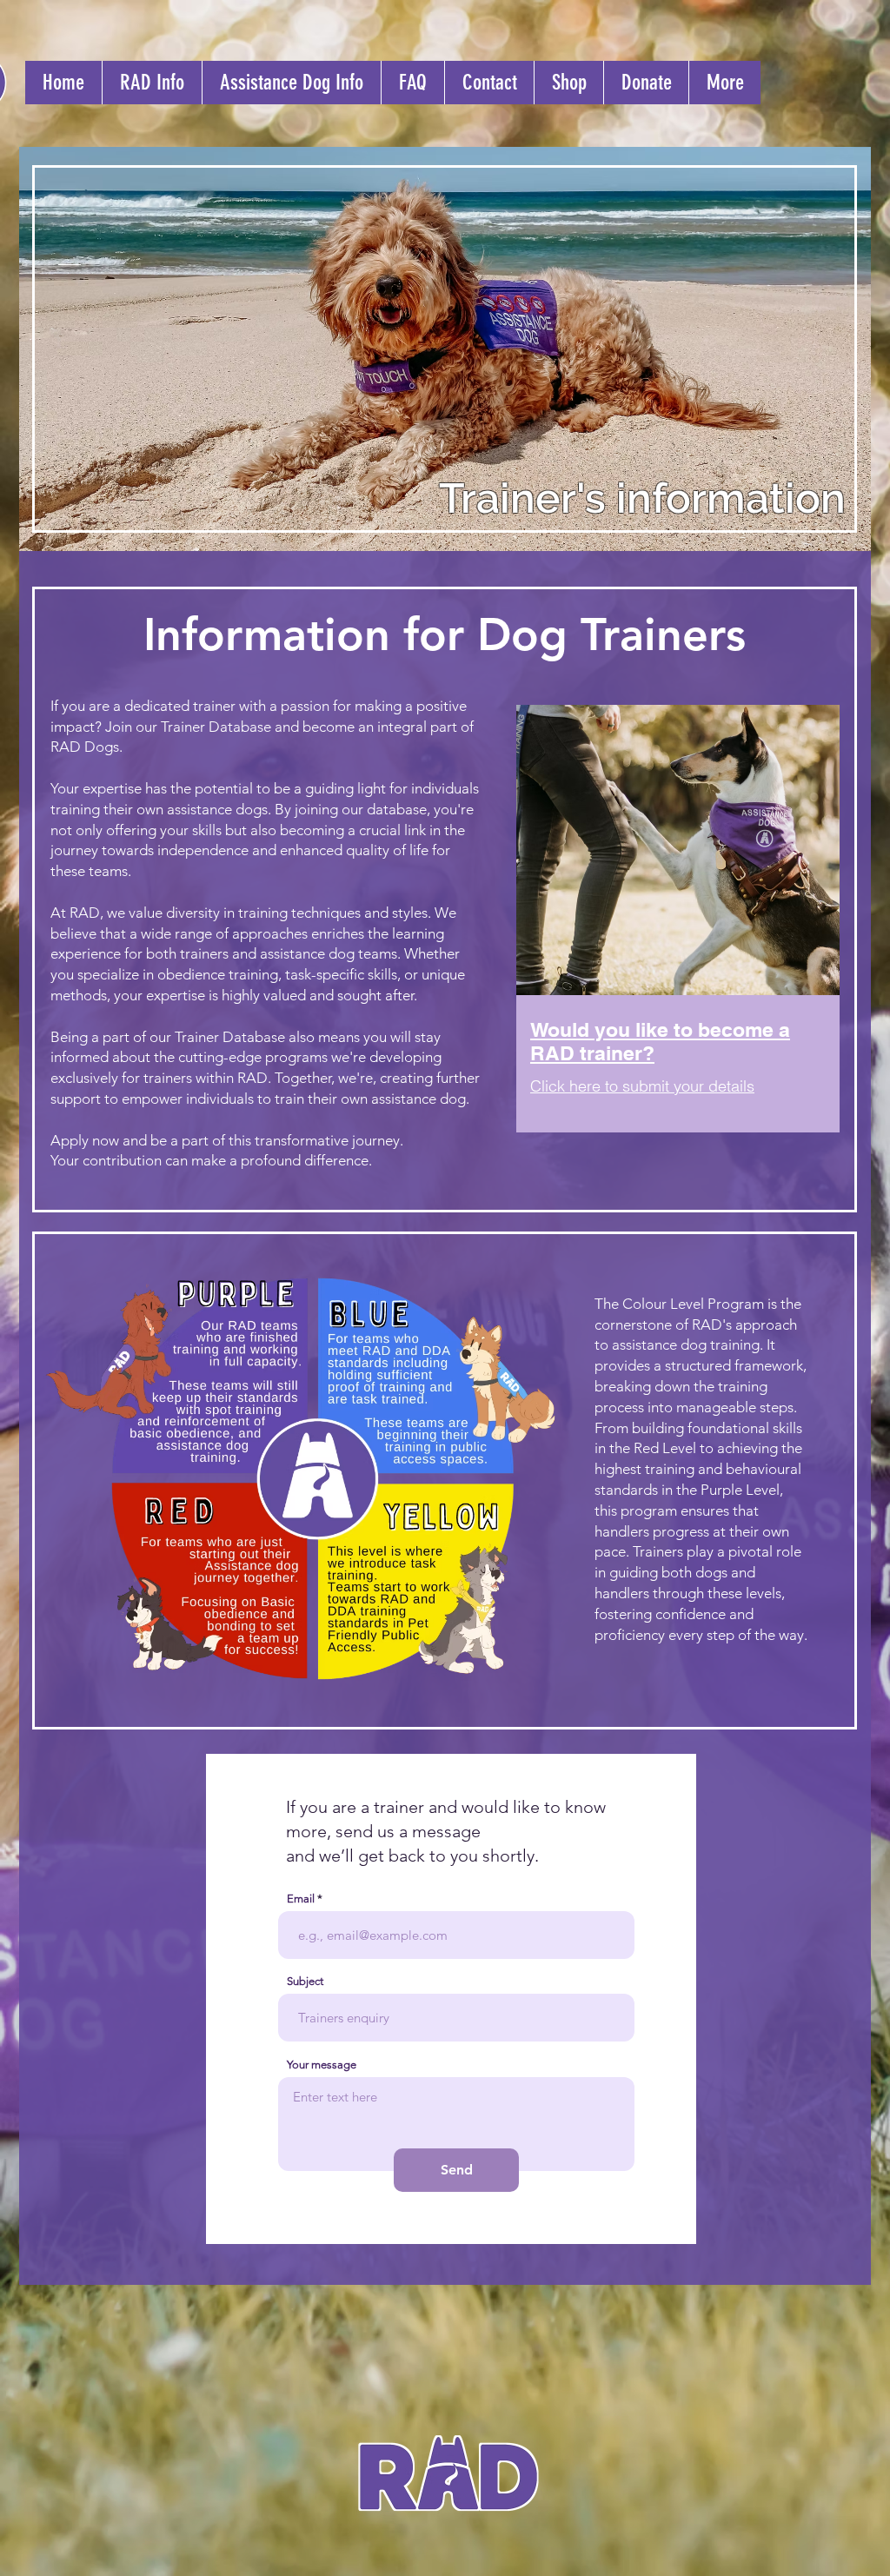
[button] (152, 83)
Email (301, 1899)
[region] (676, 943)
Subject (305, 1981)
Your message (322, 2065)
